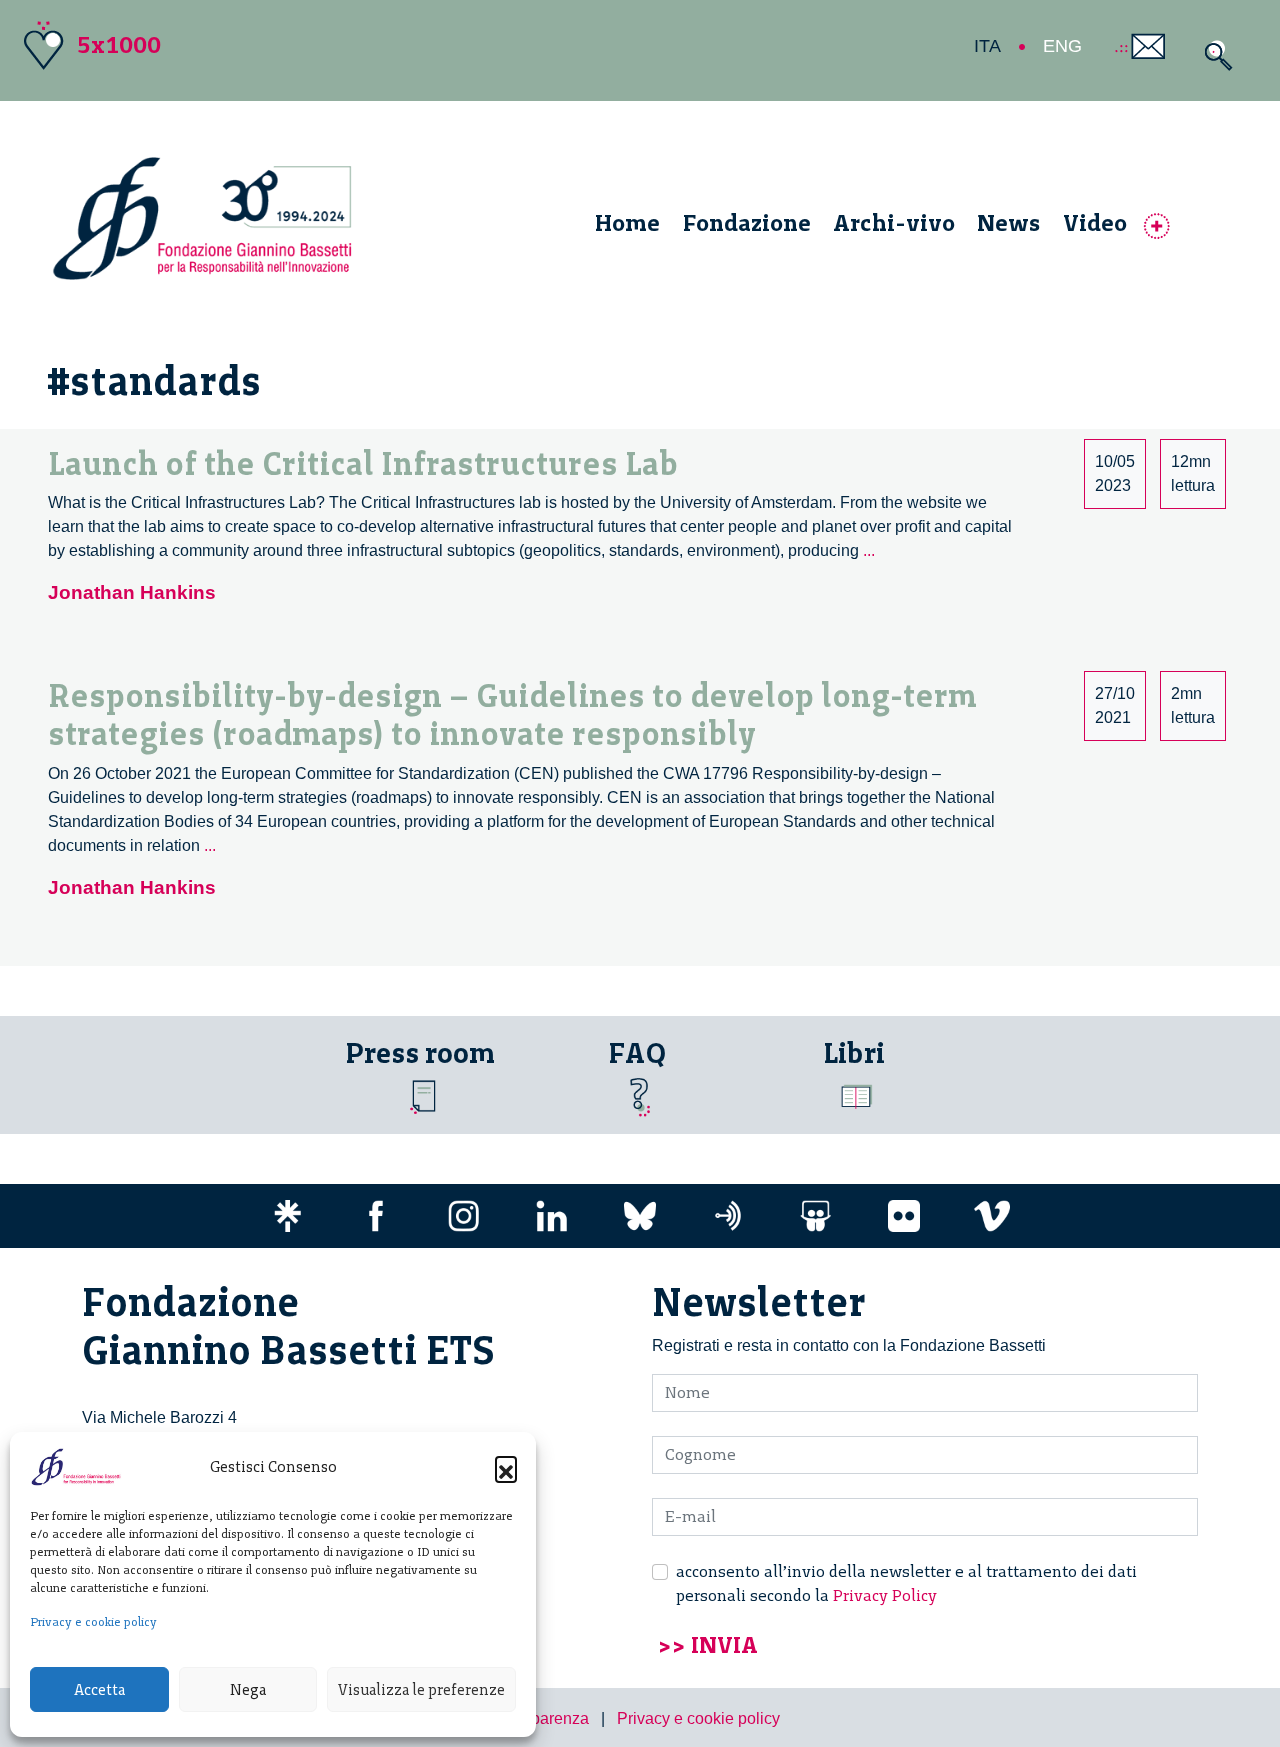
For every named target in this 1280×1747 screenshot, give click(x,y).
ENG (1062, 46)
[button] (506, 1467)
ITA (987, 46)
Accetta (99, 1690)
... (869, 550)
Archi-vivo (894, 222)
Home (627, 222)
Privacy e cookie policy (93, 1622)
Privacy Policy (885, 1595)
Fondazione (747, 222)
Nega (248, 1690)
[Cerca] (1213, 55)
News (1008, 222)
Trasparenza (544, 1718)
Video (1095, 222)
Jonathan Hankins (132, 592)
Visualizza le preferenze (421, 1690)
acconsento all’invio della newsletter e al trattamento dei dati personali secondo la (906, 1583)
